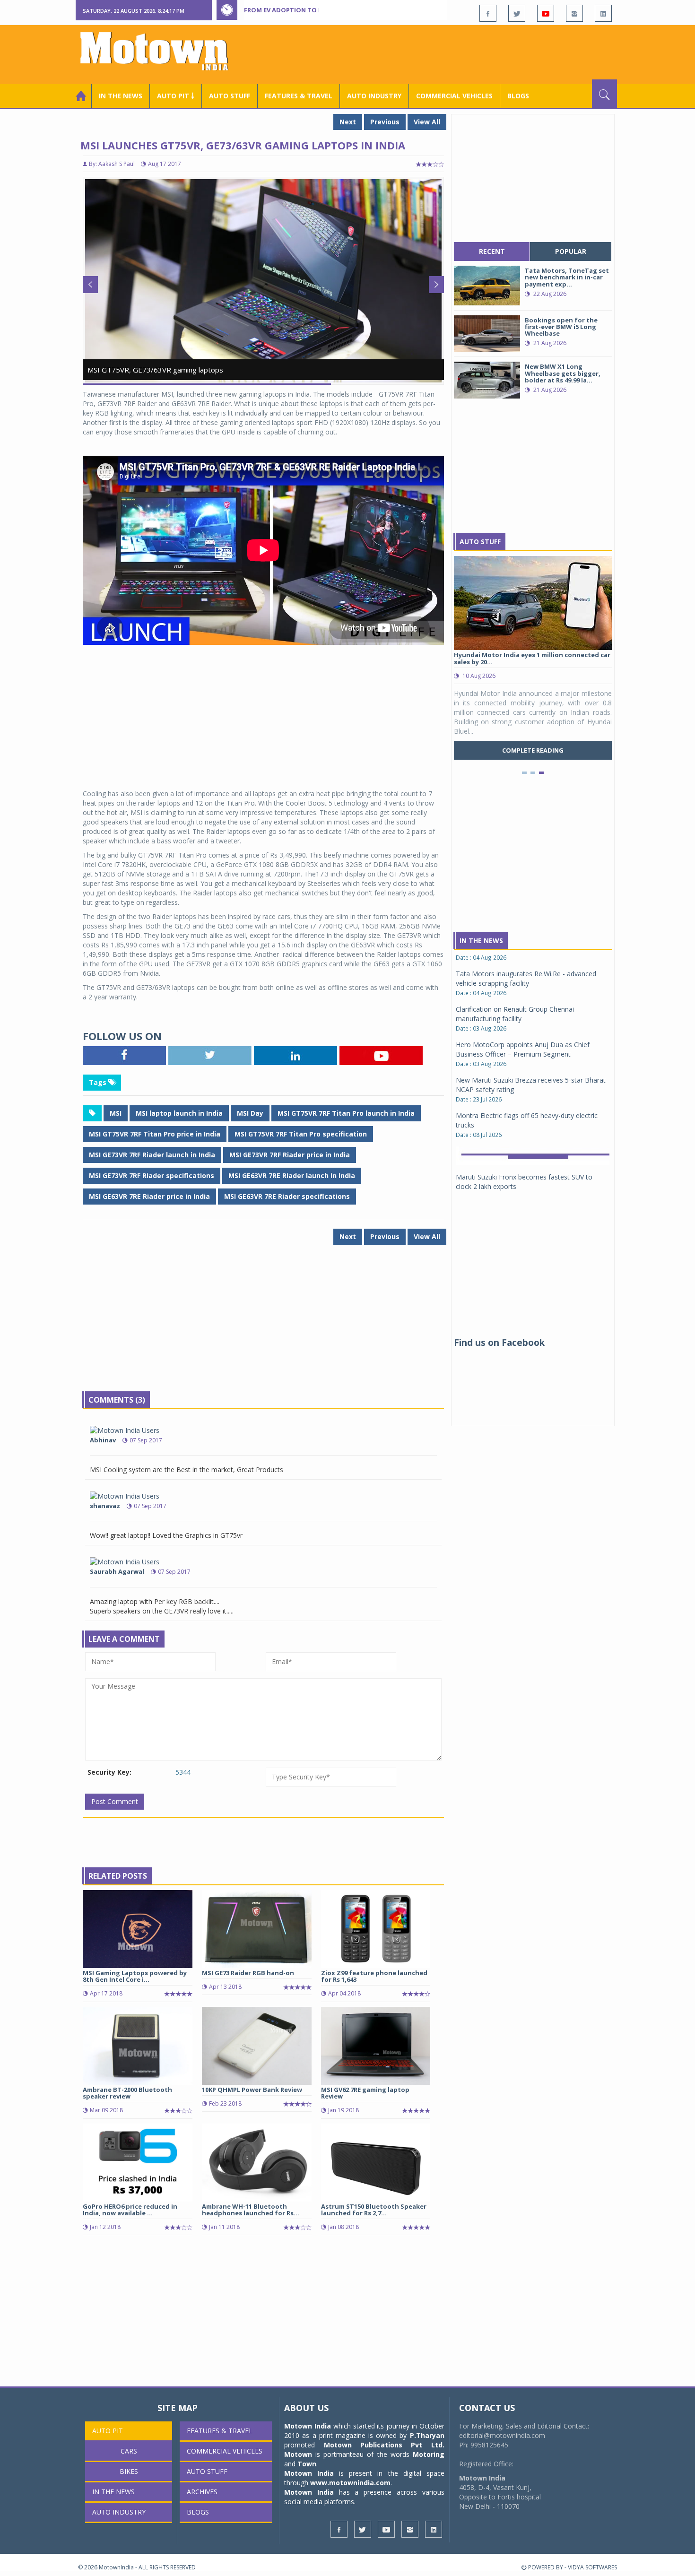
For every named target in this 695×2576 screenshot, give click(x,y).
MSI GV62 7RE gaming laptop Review (365, 2093)
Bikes (129, 2471)
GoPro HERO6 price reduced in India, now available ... (130, 2210)
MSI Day (250, 1113)
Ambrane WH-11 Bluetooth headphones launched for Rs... (251, 2210)
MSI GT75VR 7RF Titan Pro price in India (155, 1134)
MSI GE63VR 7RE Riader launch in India (292, 1175)
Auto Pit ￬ (176, 96)
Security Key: (109, 1772)
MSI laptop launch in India (179, 1113)
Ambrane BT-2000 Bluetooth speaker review (127, 2093)
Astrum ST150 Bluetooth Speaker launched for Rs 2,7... (374, 2210)
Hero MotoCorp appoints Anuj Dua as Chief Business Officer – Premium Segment (523, 964)
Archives (202, 2492)
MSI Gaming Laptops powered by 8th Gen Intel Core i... (135, 1976)
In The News (481, 941)
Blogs (518, 96)
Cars (129, 2451)
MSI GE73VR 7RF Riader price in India (290, 1155)
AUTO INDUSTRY (374, 96)
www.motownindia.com (350, 2483)
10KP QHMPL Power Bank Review (252, 2090)
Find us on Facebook (499, 1343)
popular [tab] (571, 251)
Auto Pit (108, 2431)
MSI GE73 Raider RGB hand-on (248, 1973)
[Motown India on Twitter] (517, 13)
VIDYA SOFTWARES (592, 2567)
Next (348, 122)
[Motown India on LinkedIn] (603, 13)
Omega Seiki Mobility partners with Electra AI (524, 1127)
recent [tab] (492, 251)
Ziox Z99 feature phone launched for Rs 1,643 (374, 1976)
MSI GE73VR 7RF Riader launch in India (152, 1155)
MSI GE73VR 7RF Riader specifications (152, 1175)
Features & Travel (299, 96)
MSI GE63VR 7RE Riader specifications (287, 1196)
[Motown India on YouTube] (546, 13)
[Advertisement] (445, 53)
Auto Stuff (230, 96)
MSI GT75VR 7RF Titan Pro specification (301, 1134)
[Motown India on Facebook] (488, 13)
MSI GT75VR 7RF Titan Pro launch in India (346, 1113)
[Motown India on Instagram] (574, 13)
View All (427, 122)
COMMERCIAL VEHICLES (454, 96)
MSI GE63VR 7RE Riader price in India (149, 1196)
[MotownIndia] (161, 51)
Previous (385, 122)
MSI (116, 1113)
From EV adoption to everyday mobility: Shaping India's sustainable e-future (378, 10)
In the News (121, 96)
